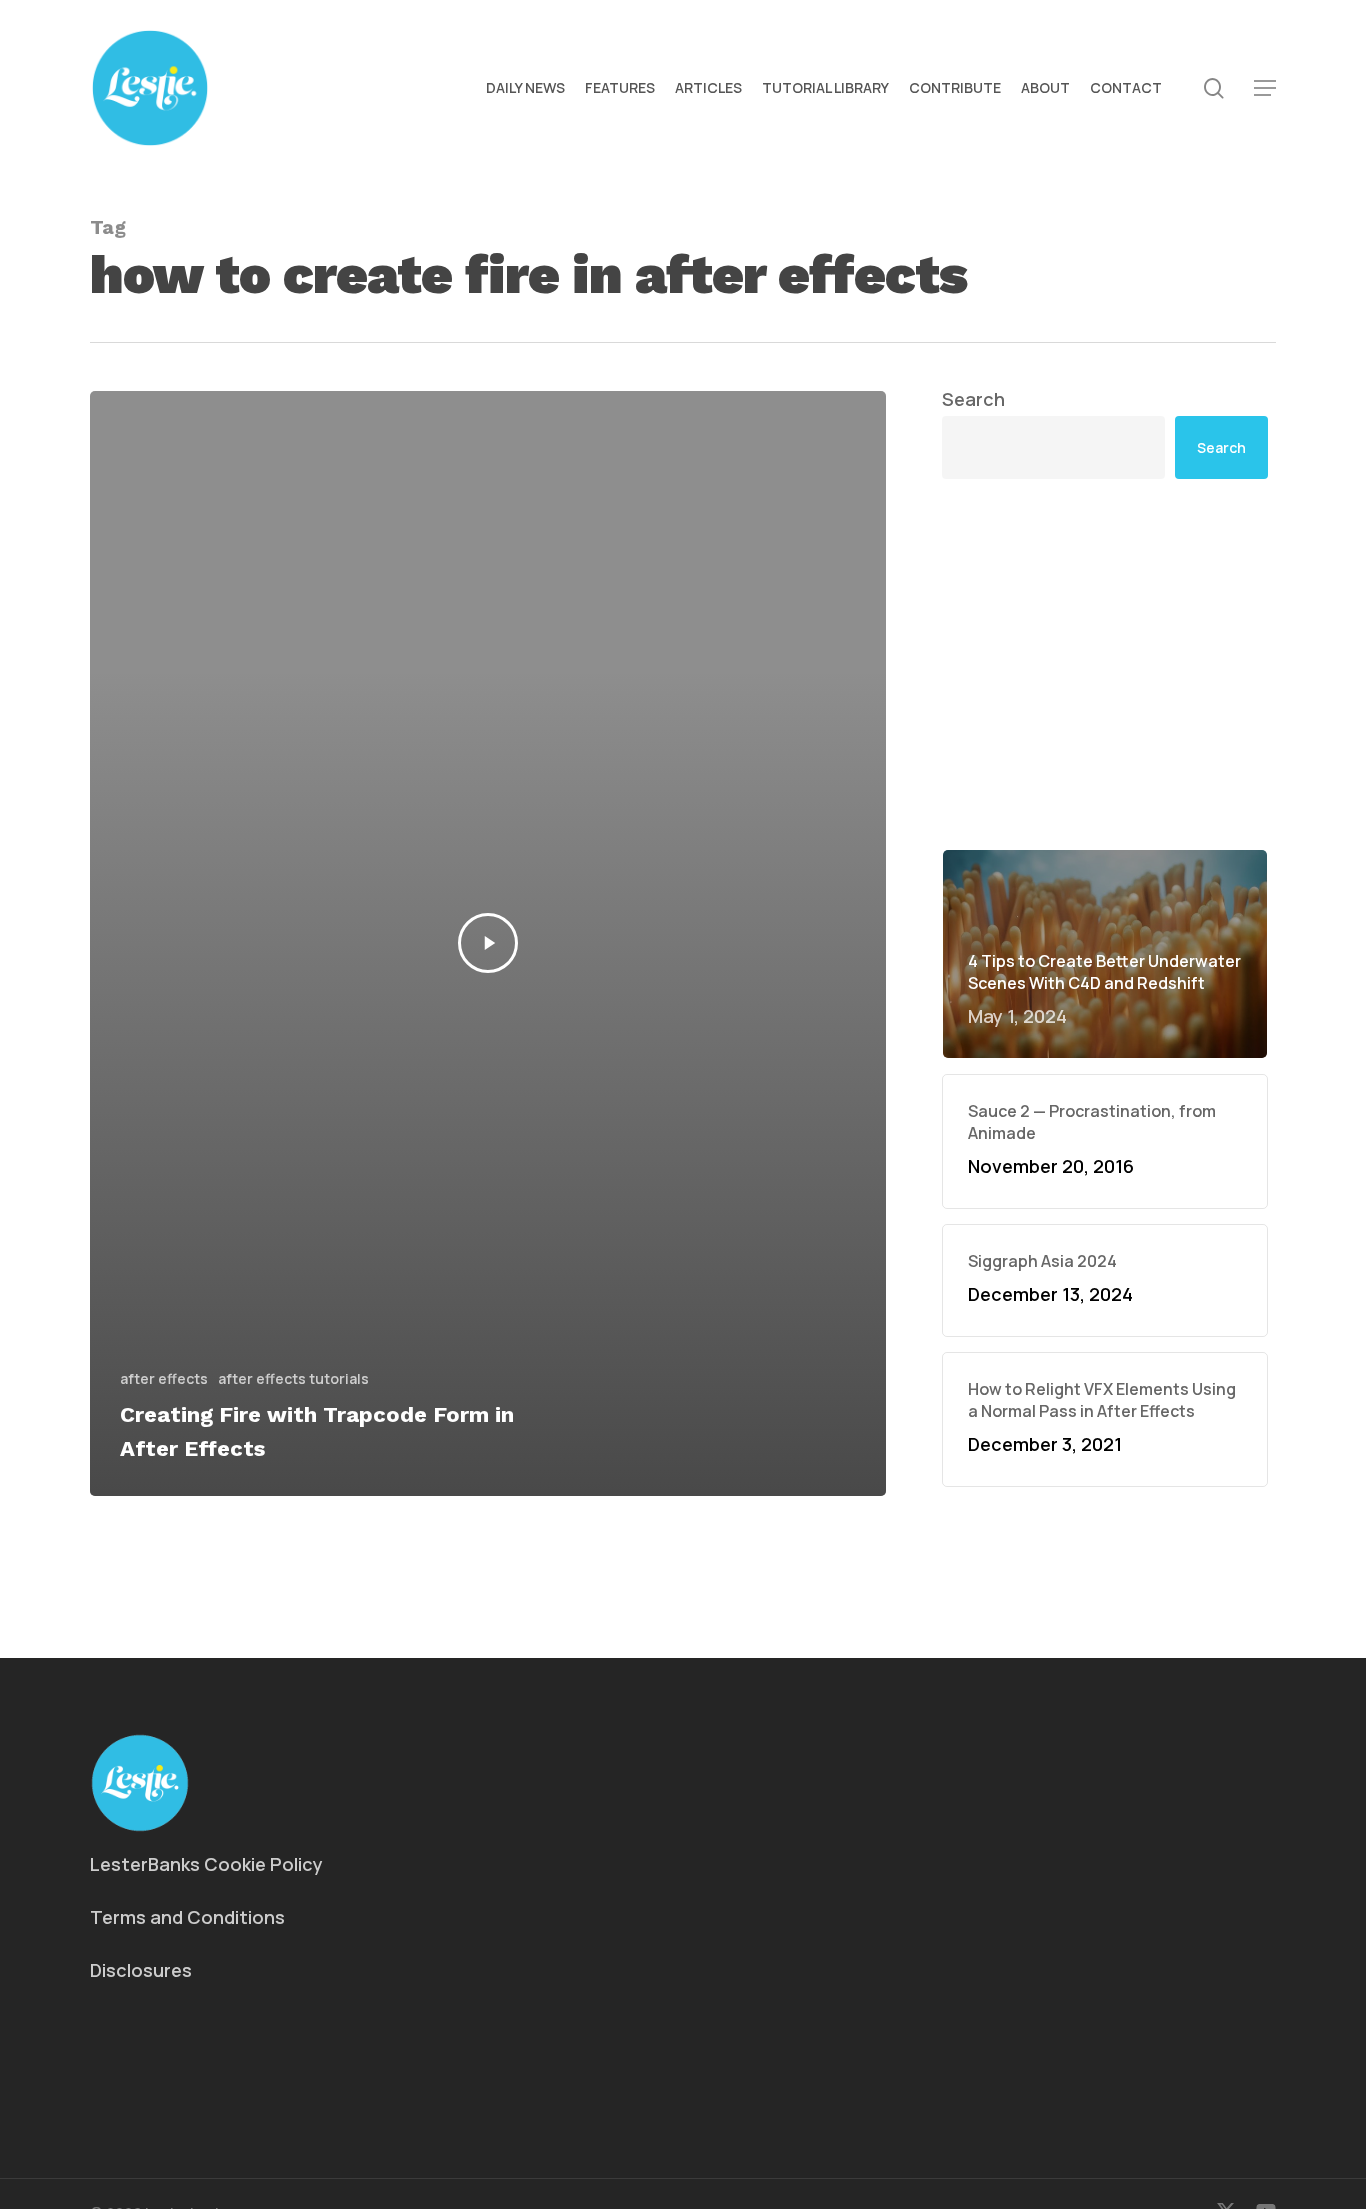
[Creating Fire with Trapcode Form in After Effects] (488, 943)
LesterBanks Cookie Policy (206, 1864)
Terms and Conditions (187, 1917)
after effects (164, 1378)
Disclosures (141, 1970)
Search (973, 399)
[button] (1265, 88)
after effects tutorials (293, 1378)
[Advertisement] (1105, 664)
